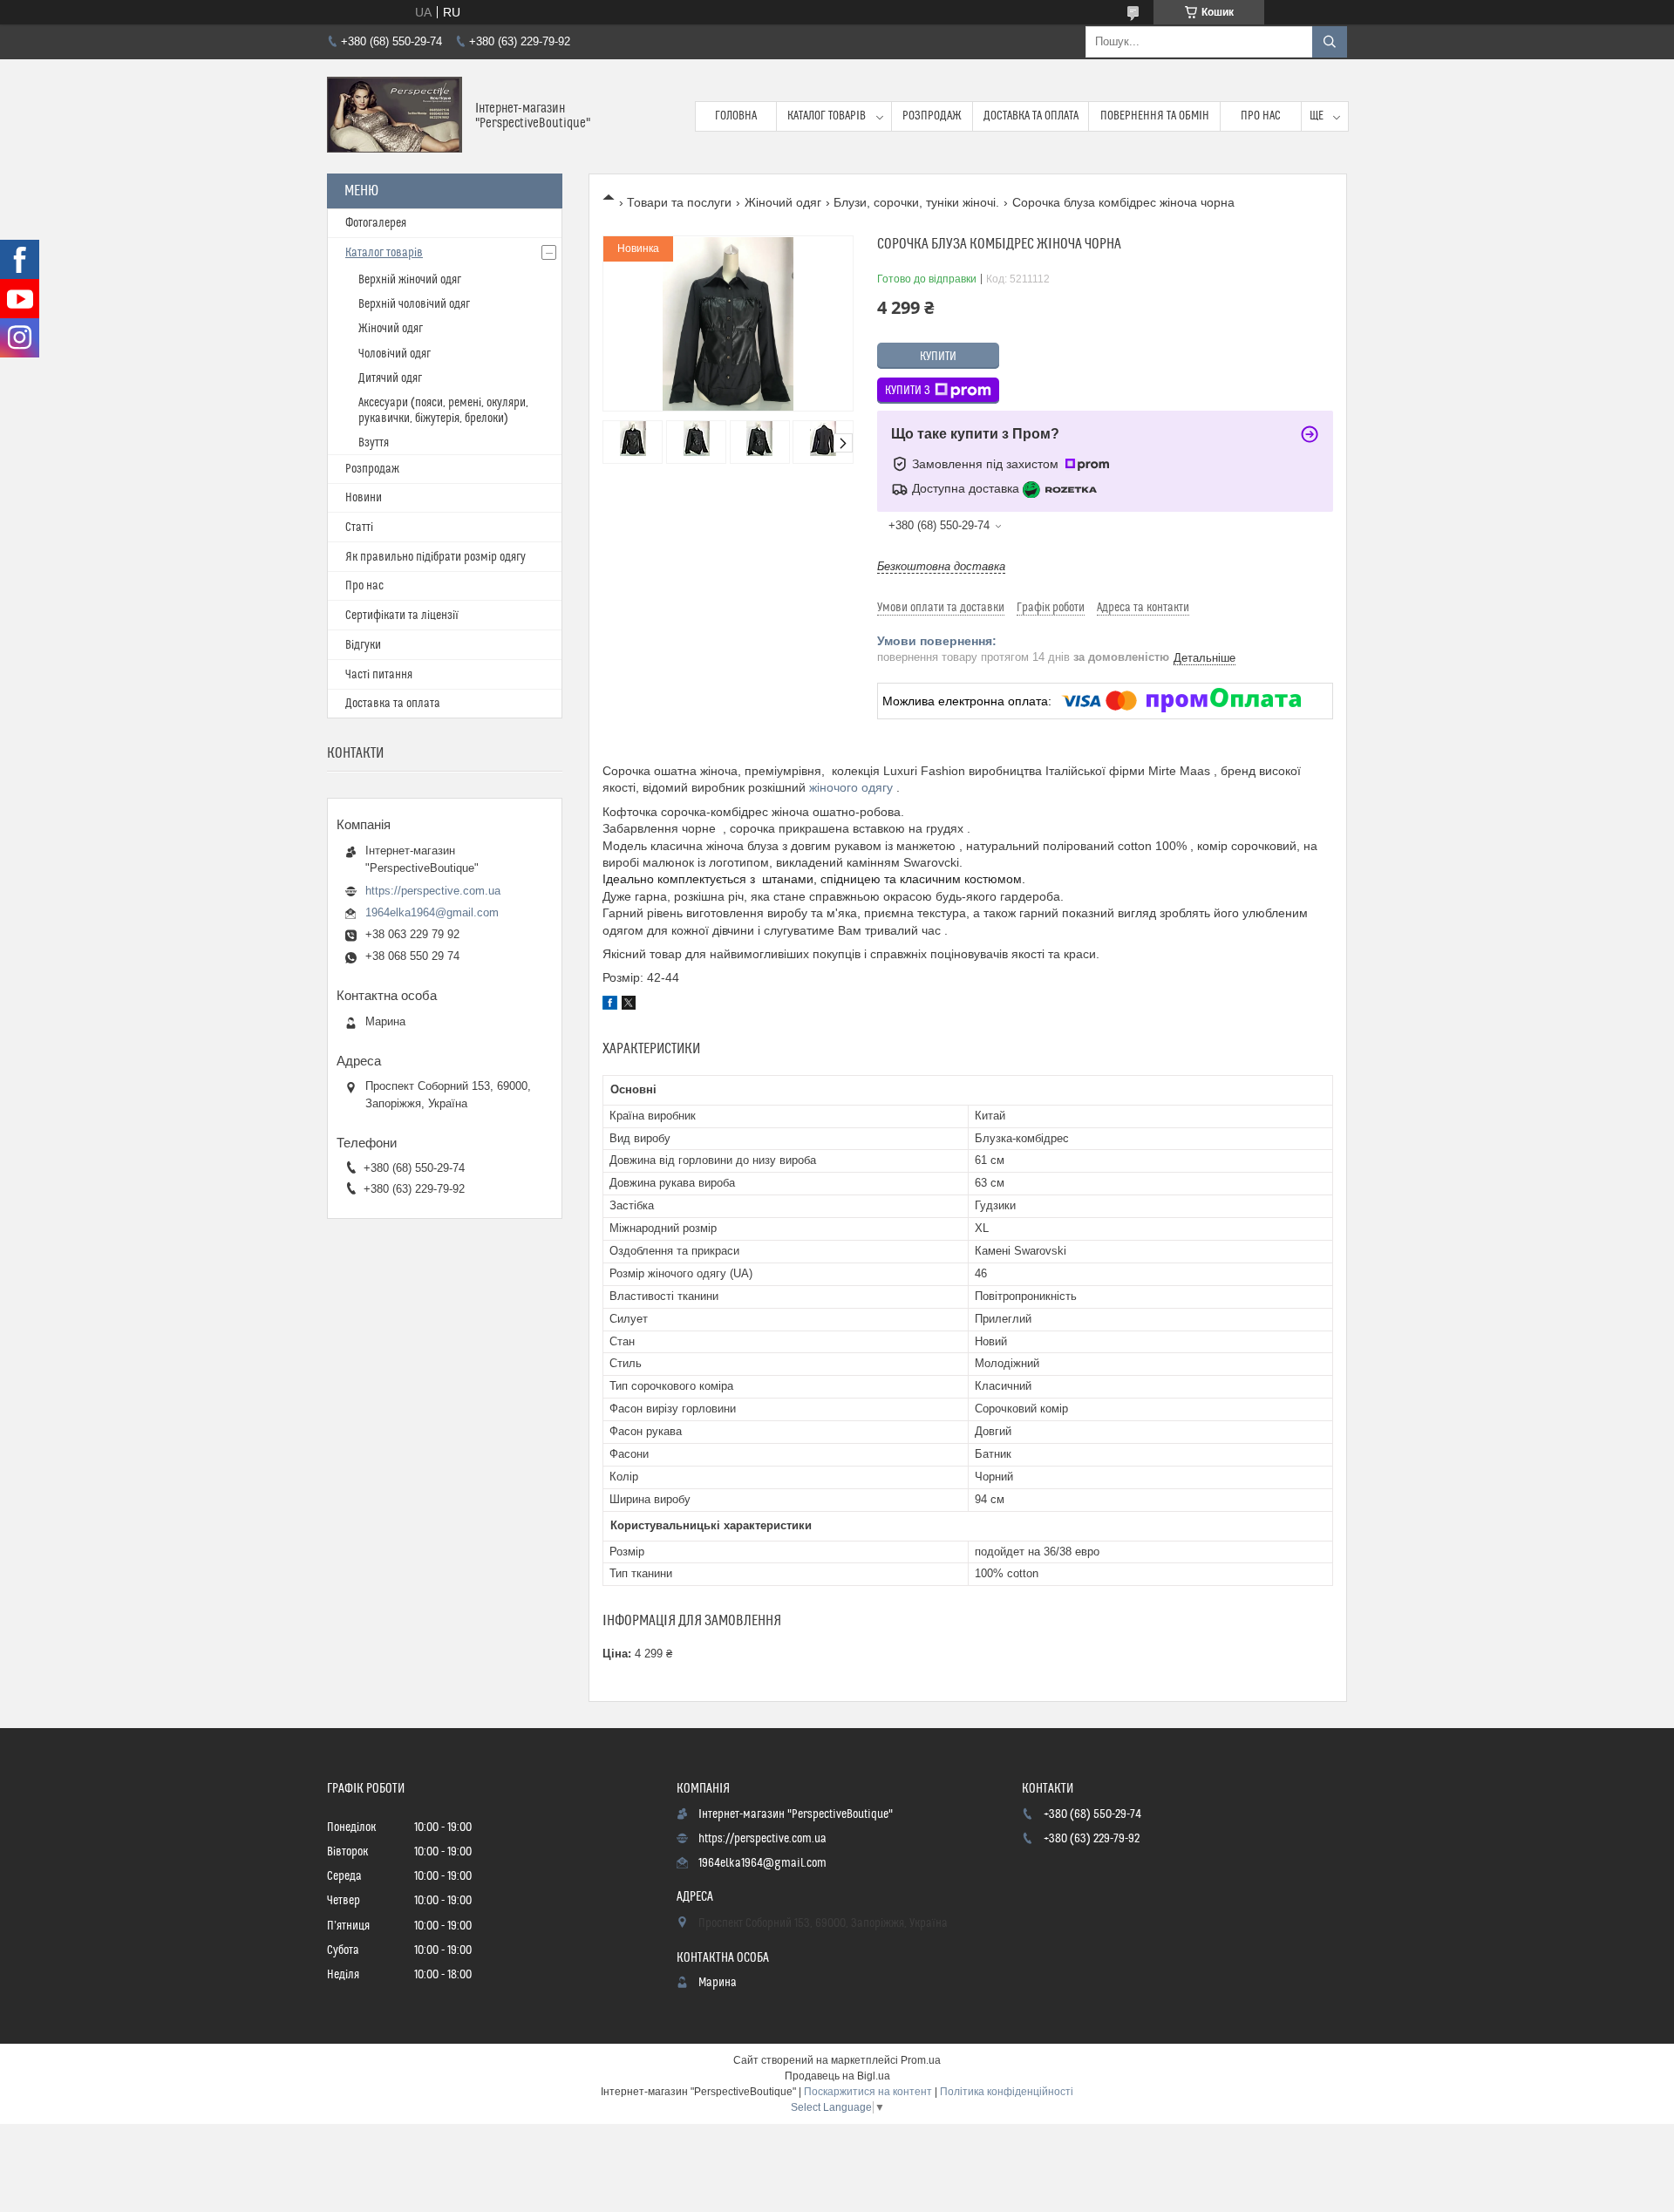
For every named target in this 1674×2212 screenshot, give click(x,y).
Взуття (374, 443)
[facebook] (610, 1005)
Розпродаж (932, 116)
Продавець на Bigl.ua (837, 2076)
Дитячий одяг (390, 378)
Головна (736, 116)
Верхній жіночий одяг (410, 280)
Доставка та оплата (1031, 116)
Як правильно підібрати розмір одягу (436, 557)
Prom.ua (921, 2060)
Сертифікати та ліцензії (402, 616)
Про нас (1261, 116)
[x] (629, 1005)
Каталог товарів (827, 116)
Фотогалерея (376, 223)
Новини (364, 498)
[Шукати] (1330, 42)
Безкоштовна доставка (941, 566)
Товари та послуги (679, 202)
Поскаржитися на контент (868, 2092)
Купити (938, 357)
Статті (359, 527)
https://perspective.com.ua (433, 891)
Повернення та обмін (1155, 116)
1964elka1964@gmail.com (432, 912)
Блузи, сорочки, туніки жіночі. (916, 202)
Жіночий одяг (783, 202)
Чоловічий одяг (395, 354)
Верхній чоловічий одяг (414, 304)
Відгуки (363, 645)
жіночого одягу (851, 787)
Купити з (908, 391)
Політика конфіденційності (1007, 2092)
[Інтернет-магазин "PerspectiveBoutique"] (395, 116)
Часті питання (379, 675)
